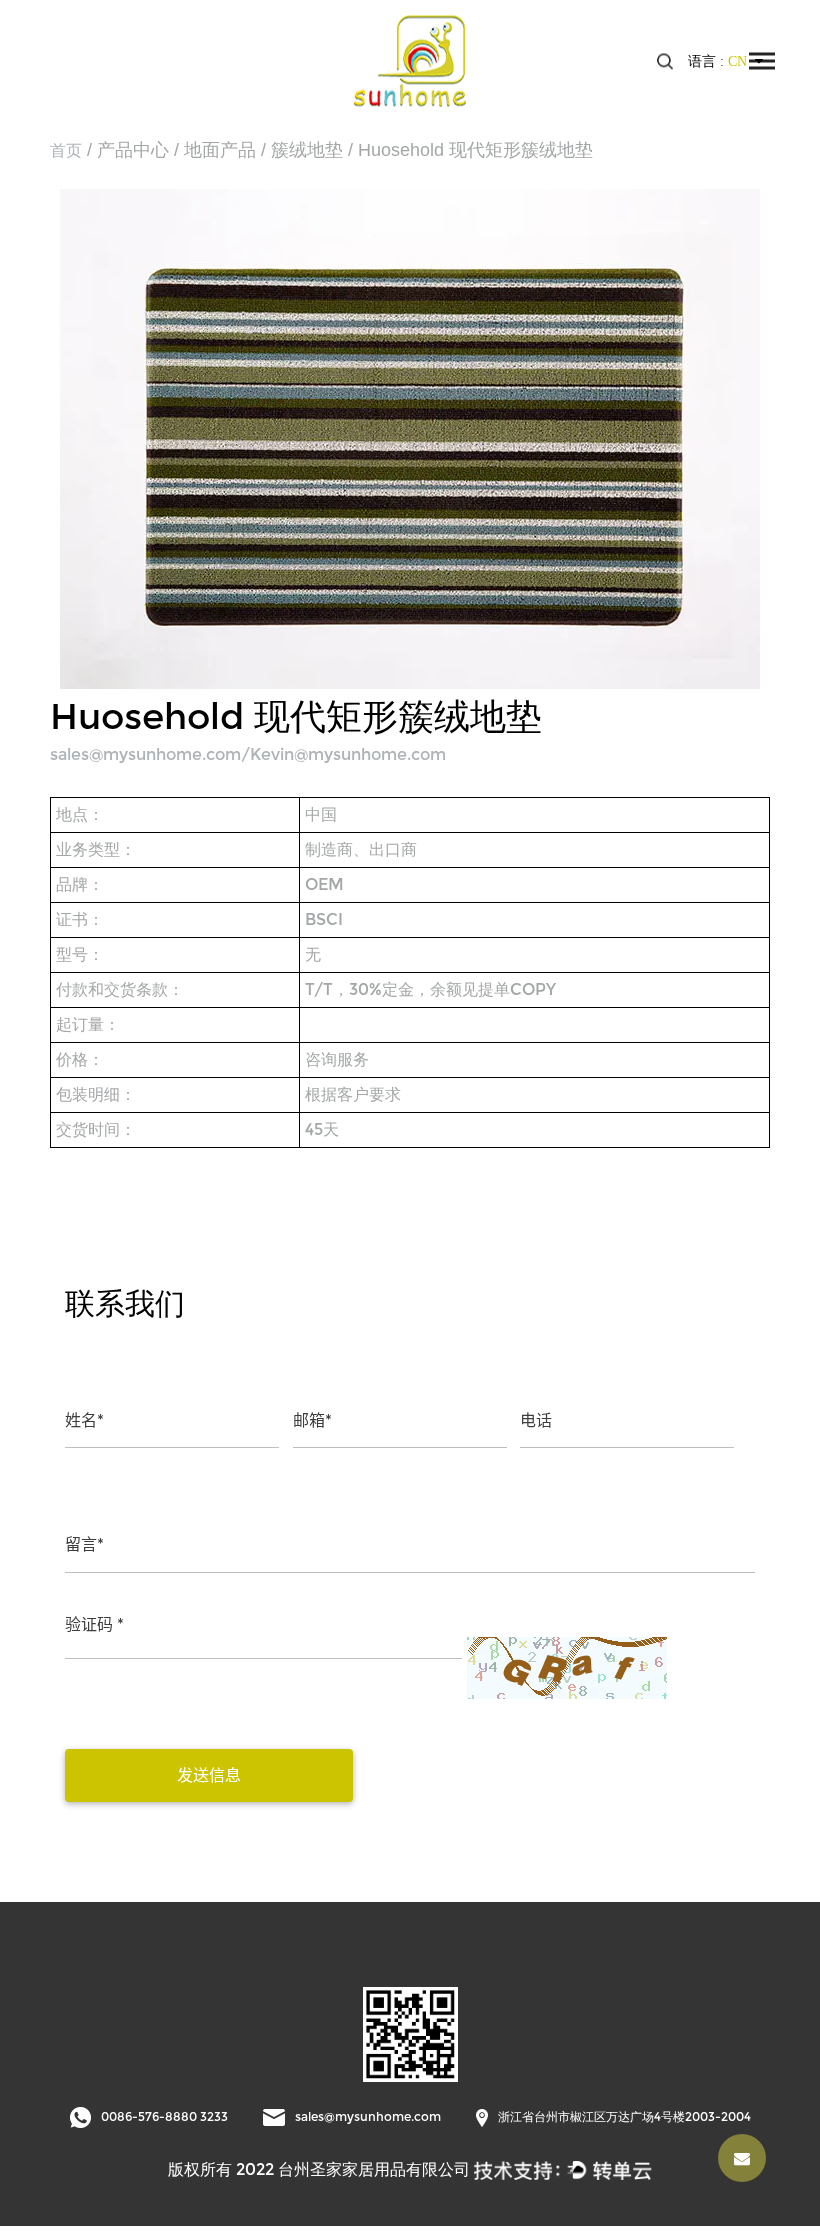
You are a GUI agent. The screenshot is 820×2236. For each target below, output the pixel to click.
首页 (66, 150)
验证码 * (94, 1624)
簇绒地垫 (307, 150)
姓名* (84, 1420)
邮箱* (312, 1420)
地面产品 (220, 150)
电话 (536, 1420)
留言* (84, 1544)
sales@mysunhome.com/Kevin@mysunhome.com (248, 754)
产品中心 (133, 150)
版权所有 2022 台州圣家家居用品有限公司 (319, 2169)
